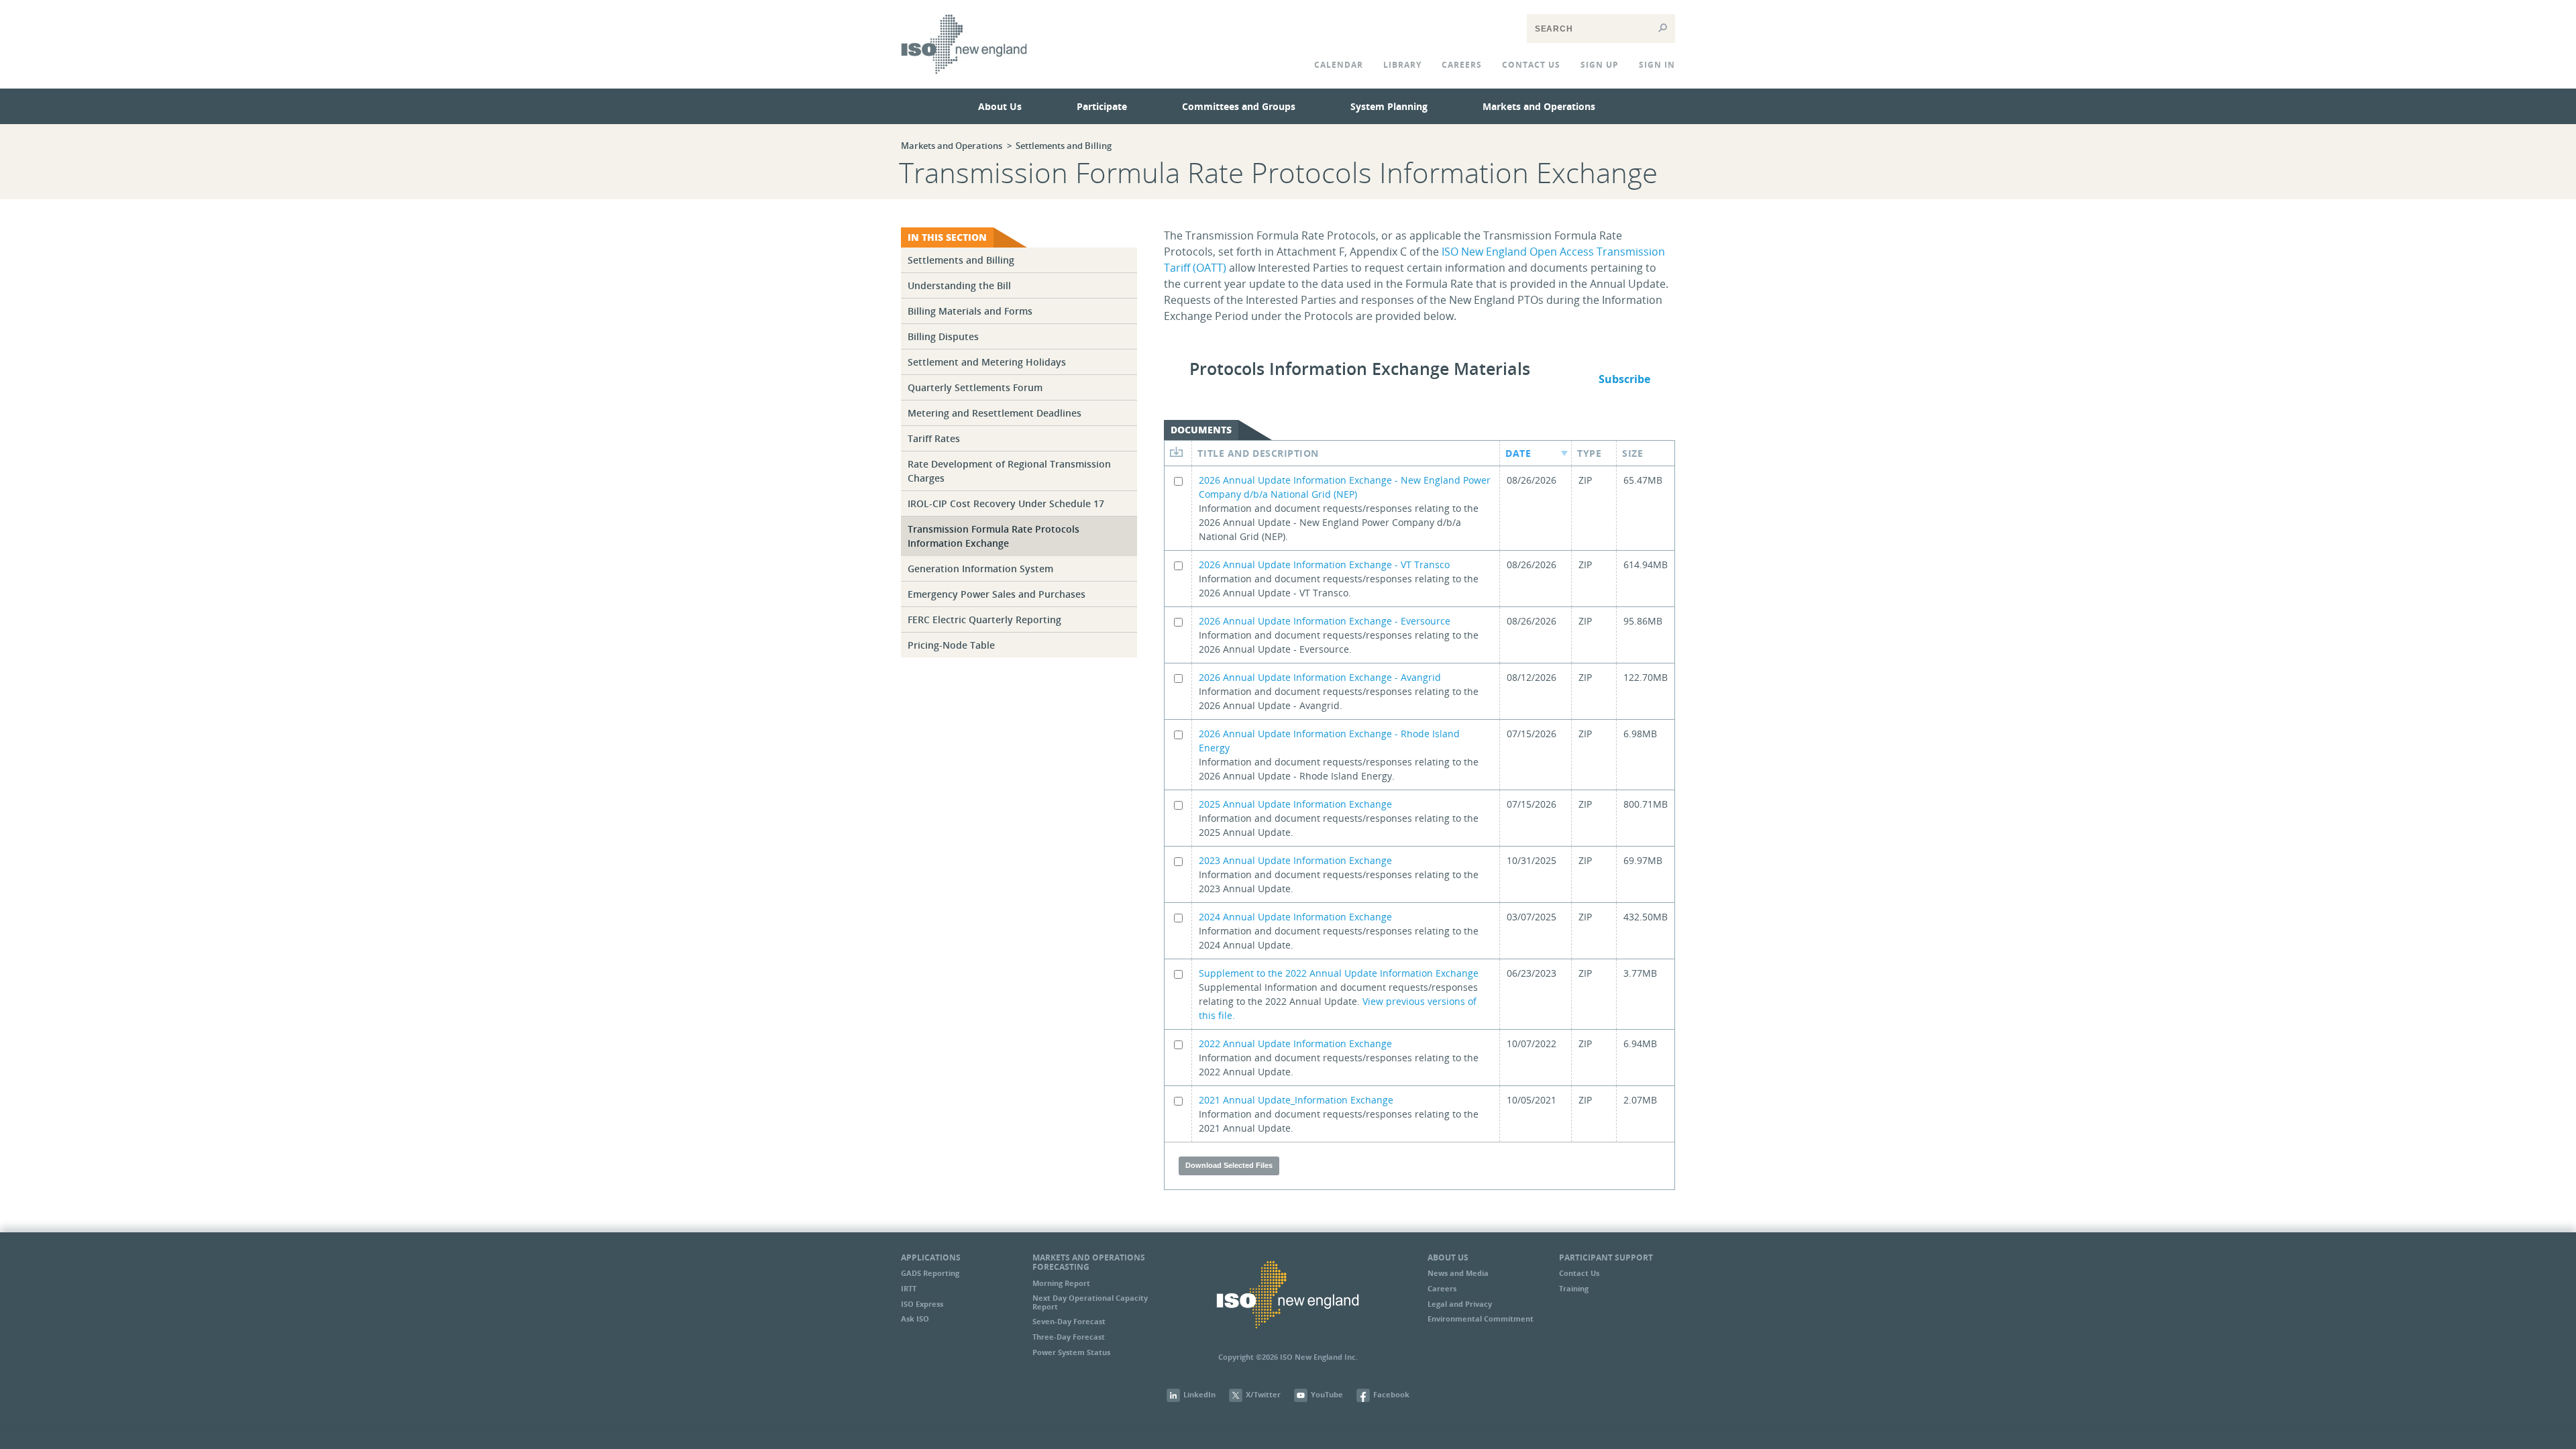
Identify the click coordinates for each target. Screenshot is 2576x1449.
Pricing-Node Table (951, 645)
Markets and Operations (1539, 106)
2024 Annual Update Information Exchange (1295, 917)
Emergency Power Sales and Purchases (997, 594)
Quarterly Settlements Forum (975, 387)
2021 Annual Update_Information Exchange (1296, 1100)
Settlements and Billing (1064, 146)
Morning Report (1061, 1283)
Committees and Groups (1239, 106)
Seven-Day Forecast (1069, 1321)
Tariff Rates (934, 438)
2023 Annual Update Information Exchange (1295, 860)
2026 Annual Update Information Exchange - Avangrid (1320, 677)
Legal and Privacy (1460, 1304)
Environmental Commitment (1481, 1319)
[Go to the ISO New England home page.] (964, 83)
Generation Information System (980, 569)
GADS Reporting (930, 1273)
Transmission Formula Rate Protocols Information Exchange (994, 536)
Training (1574, 1288)
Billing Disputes (943, 336)
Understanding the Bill (959, 285)
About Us (1000, 106)
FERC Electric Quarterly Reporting (984, 620)
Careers (1462, 65)
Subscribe (1624, 379)
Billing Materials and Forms (970, 311)
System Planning (1389, 106)
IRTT (909, 1288)
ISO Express (922, 1304)
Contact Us (1579, 1273)
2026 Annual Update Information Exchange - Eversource (1325, 621)
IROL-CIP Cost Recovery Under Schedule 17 (1006, 503)
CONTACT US (1531, 65)
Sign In (1657, 65)
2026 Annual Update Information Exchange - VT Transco (1324, 565)
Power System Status (1071, 1352)
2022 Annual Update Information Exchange (1295, 1043)
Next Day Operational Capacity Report (1090, 1302)
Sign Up (1600, 65)
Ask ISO (915, 1319)
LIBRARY (1402, 65)
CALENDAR (1339, 65)
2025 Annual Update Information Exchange (1295, 804)
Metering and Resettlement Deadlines (995, 413)
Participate (1102, 106)
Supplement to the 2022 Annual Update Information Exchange (1339, 973)
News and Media (1458, 1273)
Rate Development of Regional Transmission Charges (1009, 471)
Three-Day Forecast (1069, 1337)
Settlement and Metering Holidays (987, 362)
